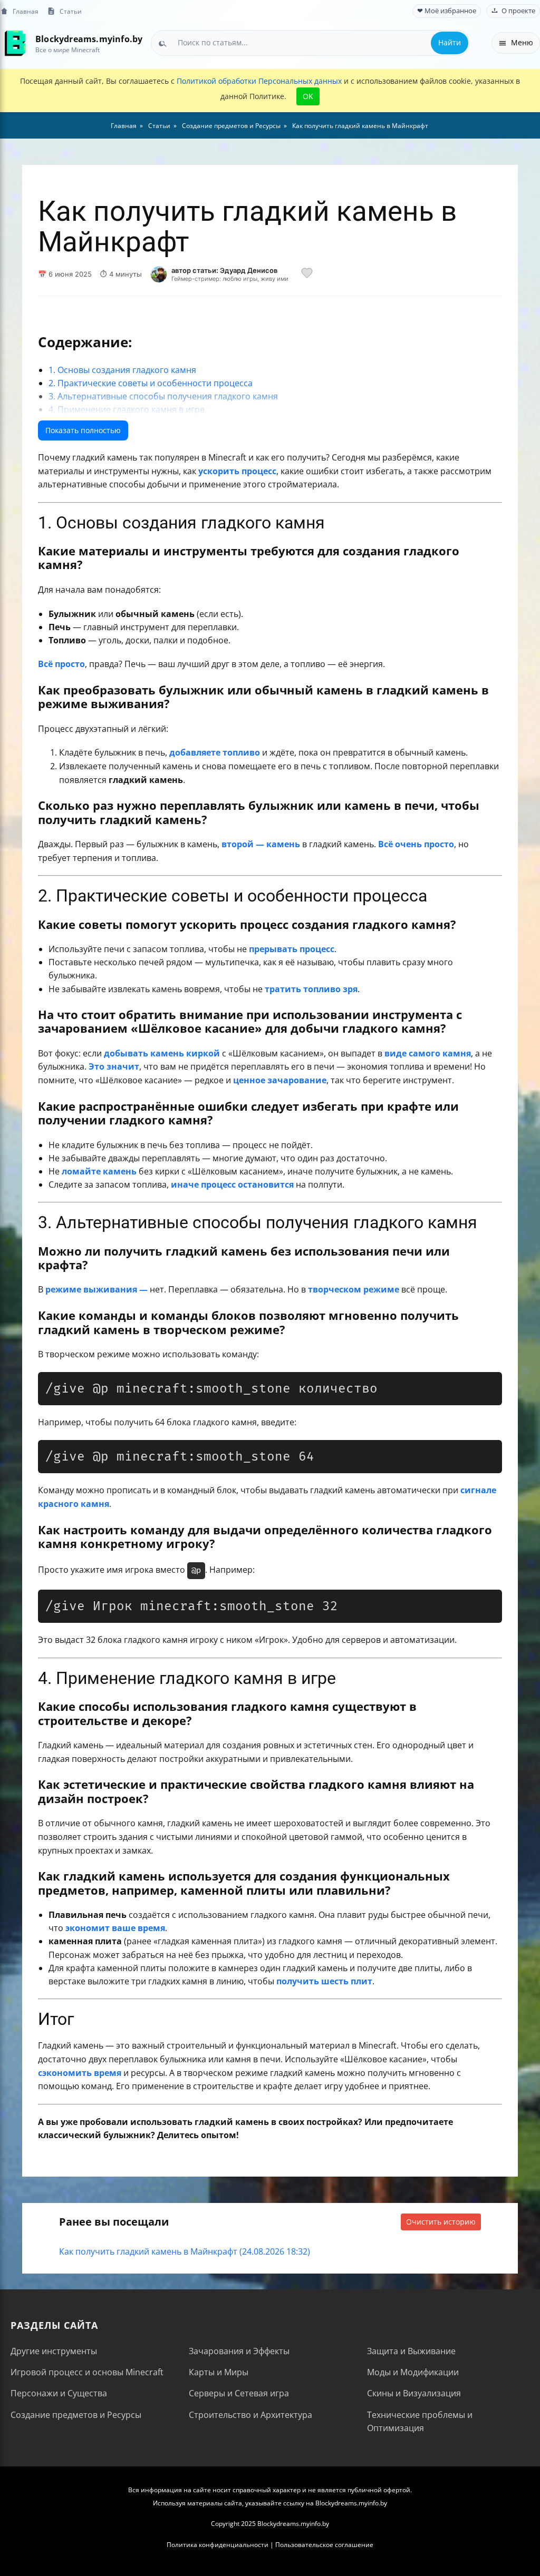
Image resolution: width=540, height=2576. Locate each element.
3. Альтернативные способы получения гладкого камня (163, 396)
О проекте (518, 11)
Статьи (71, 11)
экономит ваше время (115, 1928)
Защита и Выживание (411, 2351)
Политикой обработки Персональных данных (259, 81)
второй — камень (261, 844)
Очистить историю (441, 2222)
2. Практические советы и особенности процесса (151, 383)
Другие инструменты (54, 2351)
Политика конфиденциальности (218, 2545)
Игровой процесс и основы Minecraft (87, 2372)
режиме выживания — (97, 1289)
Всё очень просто (416, 844)
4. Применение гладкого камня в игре (127, 409)
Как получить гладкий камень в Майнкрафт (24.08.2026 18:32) (185, 2251)
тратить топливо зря (311, 989)
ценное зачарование (280, 1080)
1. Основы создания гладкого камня (122, 370)
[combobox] (310, 43)
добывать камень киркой (162, 1053)
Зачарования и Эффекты (239, 2351)
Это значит (114, 1066)
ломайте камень (99, 1171)
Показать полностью (83, 430)
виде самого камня (428, 1053)
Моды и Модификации (413, 2372)
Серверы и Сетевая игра (239, 2393)
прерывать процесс (292, 949)
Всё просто (61, 664)
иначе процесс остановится (232, 1184)
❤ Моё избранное (447, 11)
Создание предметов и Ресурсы (76, 2415)
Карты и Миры (219, 2372)
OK (308, 96)
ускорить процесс (237, 471)
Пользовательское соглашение (324, 2545)
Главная (26, 11)
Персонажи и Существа (59, 2393)
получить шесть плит (324, 1981)
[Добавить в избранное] (307, 275)
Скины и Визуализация (414, 2393)
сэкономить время (80, 2073)
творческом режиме (354, 1289)
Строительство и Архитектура (250, 2415)
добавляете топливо (215, 752)
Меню (522, 42)
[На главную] (15, 43)
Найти (450, 42)
